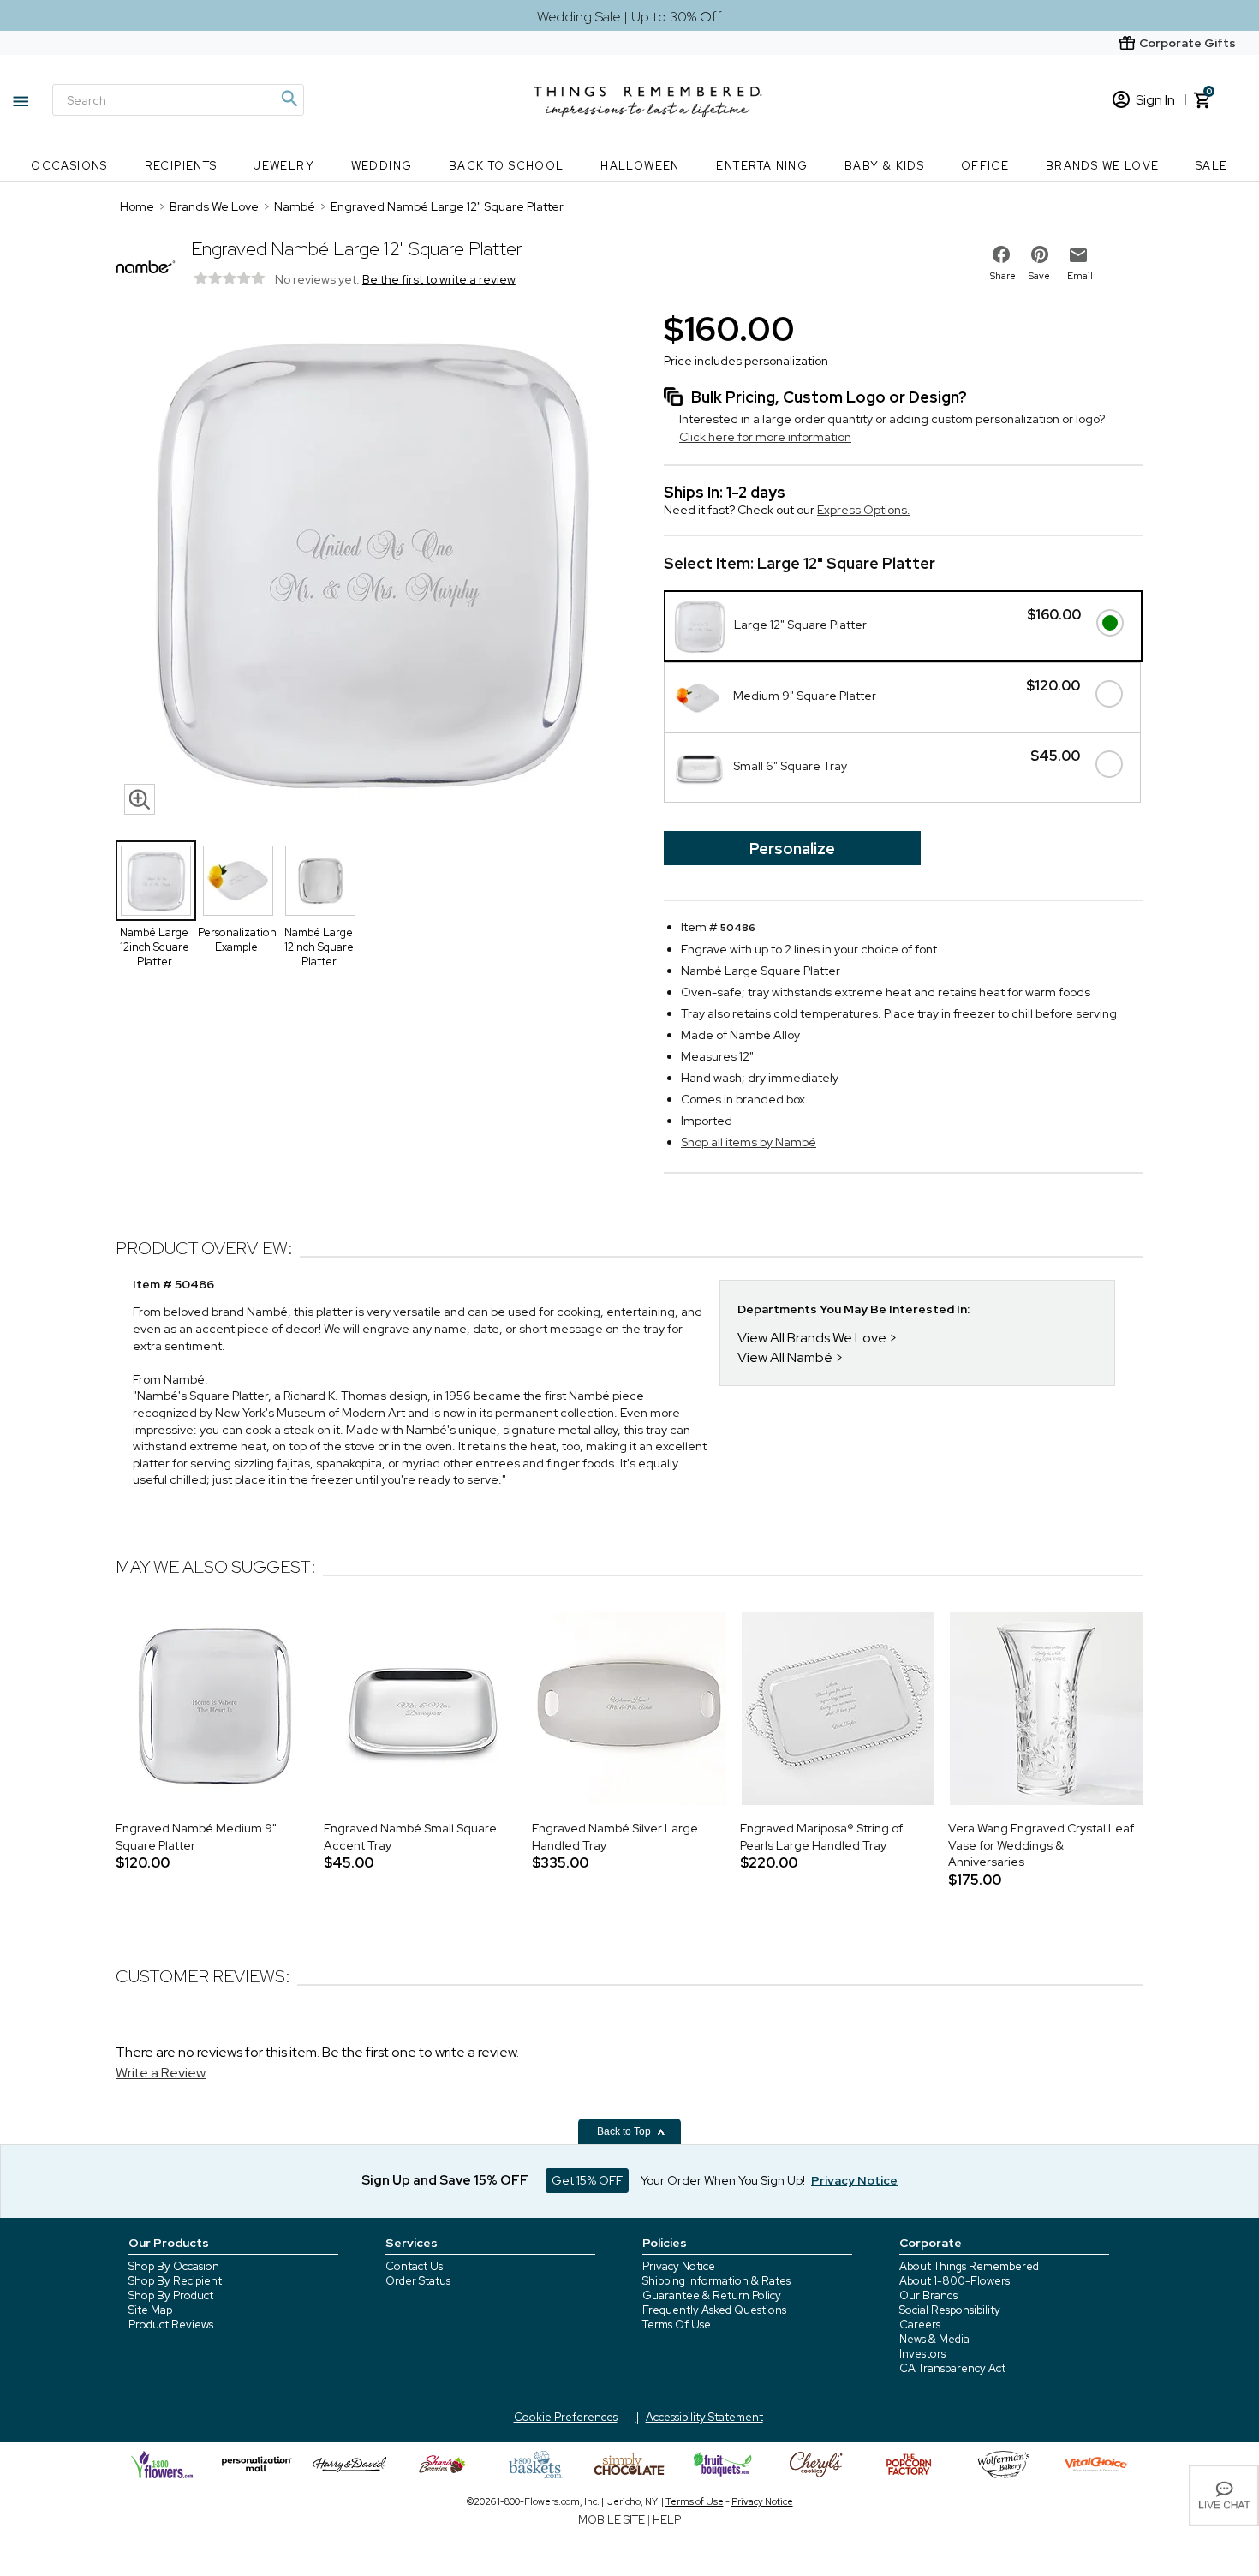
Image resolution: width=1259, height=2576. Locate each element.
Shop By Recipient (175, 2281)
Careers (920, 2325)
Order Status (418, 2281)
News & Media (934, 2339)
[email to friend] (1078, 255)
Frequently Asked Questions (714, 2310)
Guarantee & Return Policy (712, 2295)
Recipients (181, 166)
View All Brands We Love (812, 1338)
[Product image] (373, 565)
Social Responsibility (950, 2310)
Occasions (69, 166)
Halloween (640, 166)
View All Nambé (785, 1357)
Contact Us (414, 2266)
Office (985, 166)
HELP (667, 2520)
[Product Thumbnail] (156, 881)
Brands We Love (1103, 166)
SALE (1212, 166)
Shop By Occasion (174, 2266)
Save (1039, 276)
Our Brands (928, 2295)
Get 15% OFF (587, 2180)
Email (1080, 276)
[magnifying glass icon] (140, 799)
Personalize (792, 849)
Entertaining (762, 166)
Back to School (507, 166)
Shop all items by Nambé (749, 1142)
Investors (922, 2354)
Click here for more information (765, 437)
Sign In (1155, 100)
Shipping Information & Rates (716, 2281)
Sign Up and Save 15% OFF (445, 2180)
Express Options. (864, 510)
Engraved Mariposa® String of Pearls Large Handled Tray (821, 1837)
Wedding (382, 166)
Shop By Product (171, 2295)
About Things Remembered (969, 2266)
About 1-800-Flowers (955, 2281)
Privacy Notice (679, 2266)
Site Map (150, 2310)
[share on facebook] (1001, 254)
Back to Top (625, 2131)
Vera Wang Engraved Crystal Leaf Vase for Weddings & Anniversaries (1041, 1845)
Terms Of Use (677, 2325)
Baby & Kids (884, 166)
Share (1003, 276)
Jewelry (284, 166)
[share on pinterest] (1040, 254)
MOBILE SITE (612, 2520)
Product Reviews (171, 2325)
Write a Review (161, 2073)
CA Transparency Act (952, 2368)
